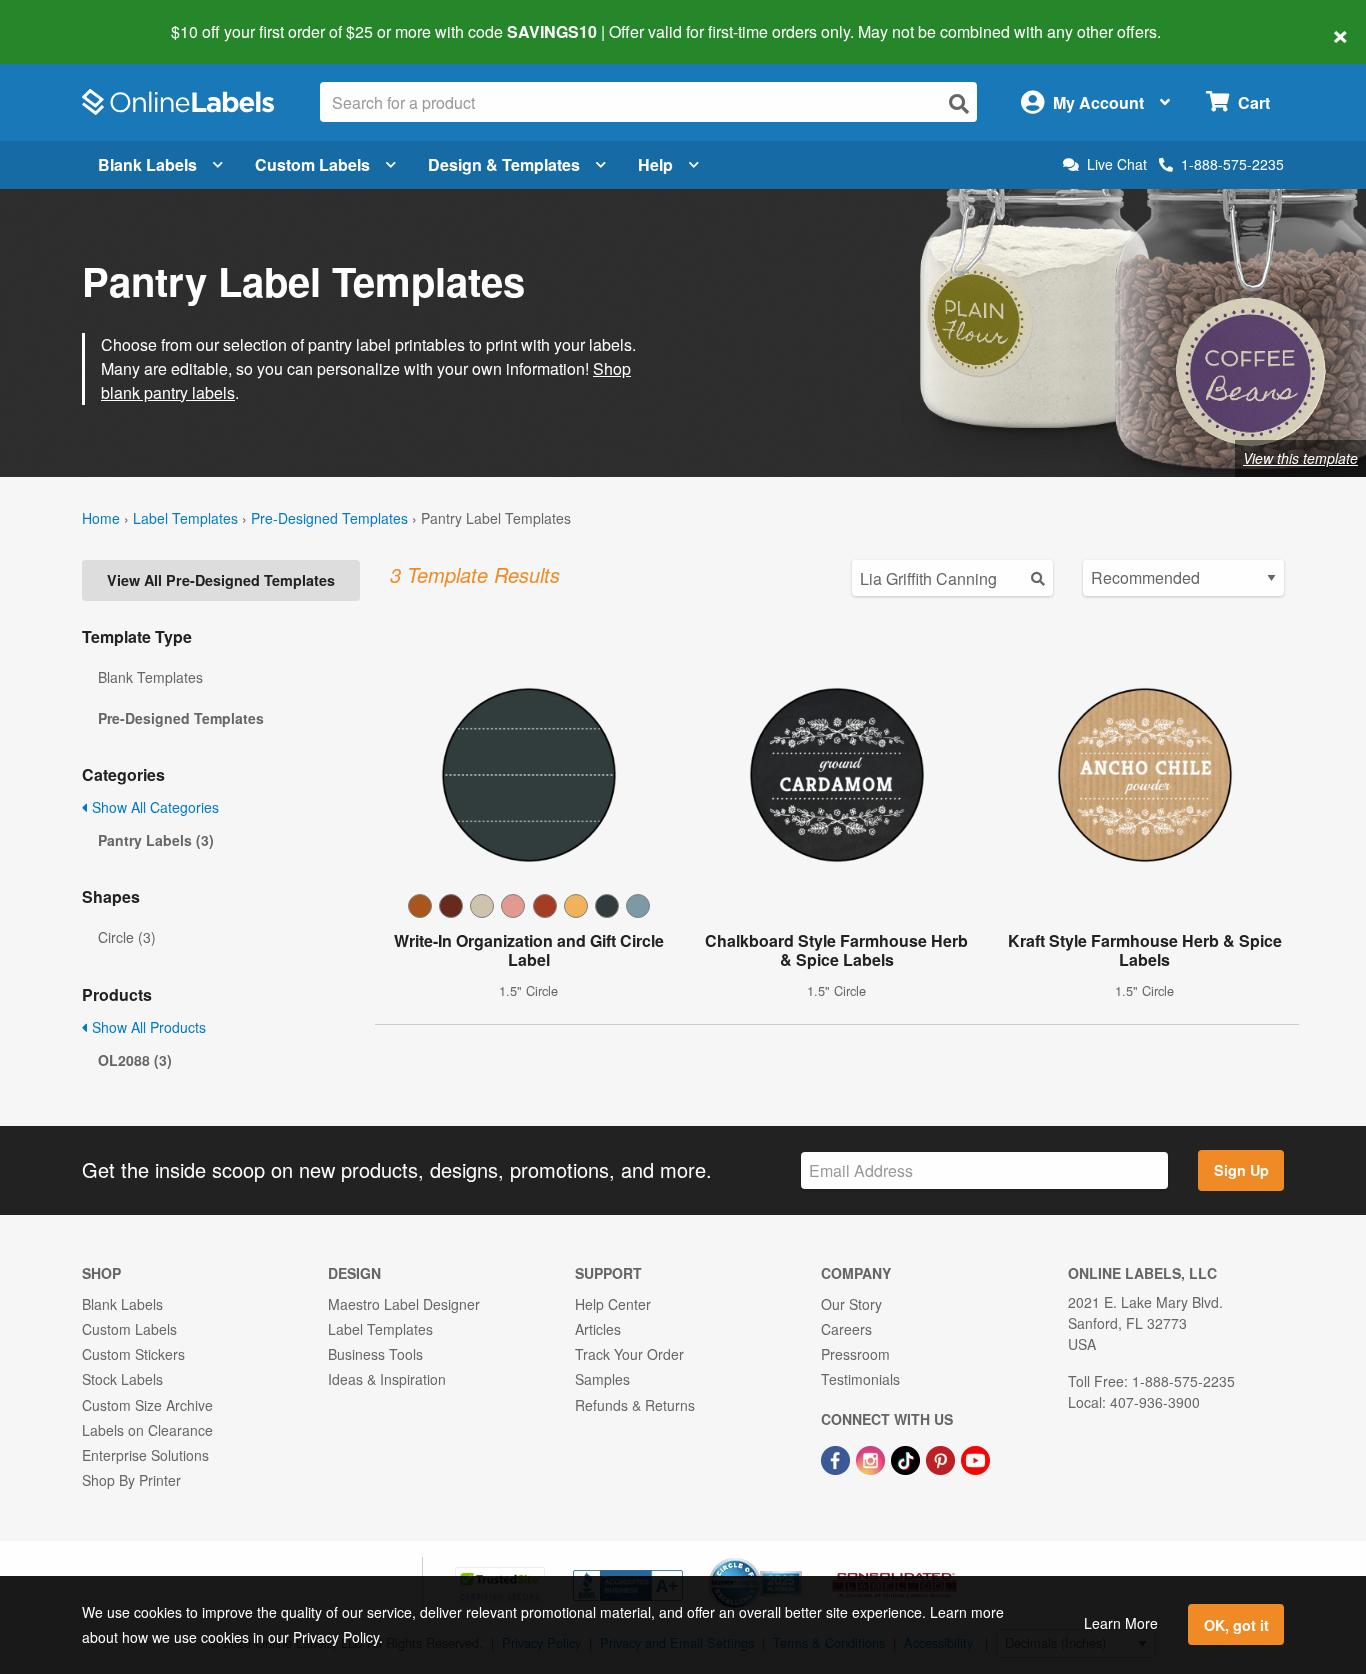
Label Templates (185, 518)
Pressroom (855, 1354)
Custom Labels (312, 164)
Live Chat (1117, 164)
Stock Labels (122, 1379)
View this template (1300, 458)
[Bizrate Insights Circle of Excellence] (795, 1560)
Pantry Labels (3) (156, 840)
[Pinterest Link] (942, 1458)
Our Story (851, 1304)
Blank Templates (150, 677)
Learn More (1121, 1623)
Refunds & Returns (635, 1405)
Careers (846, 1329)
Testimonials (860, 1379)
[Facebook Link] (837, 1458)
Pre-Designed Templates (329, 518)
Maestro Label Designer (404, 1304)
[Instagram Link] (872, 1458)
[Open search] (959, 103)
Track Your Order (629, 1354)
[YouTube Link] (975, 1458)
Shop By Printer (131, 1480)
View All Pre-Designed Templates (221, 580)
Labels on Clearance (147, 1430)
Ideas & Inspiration (387, 1379)
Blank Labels (147, 164)
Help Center (613, 1304)
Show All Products (147, 1027)
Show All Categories (153, 807)
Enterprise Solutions (145, 1455)
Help (655, 164)
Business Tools (375, 1354)
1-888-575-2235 (1232, 164)
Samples (602, 1379)
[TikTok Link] (907, 1458)
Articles (598, 1329)
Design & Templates (504, 164)
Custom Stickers (133, 1354)
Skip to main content (72, 18)
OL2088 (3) (135, 1060)
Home (101, 518)
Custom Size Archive (147, 1405)
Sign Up (1241, 1170)
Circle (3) (127, 937)
